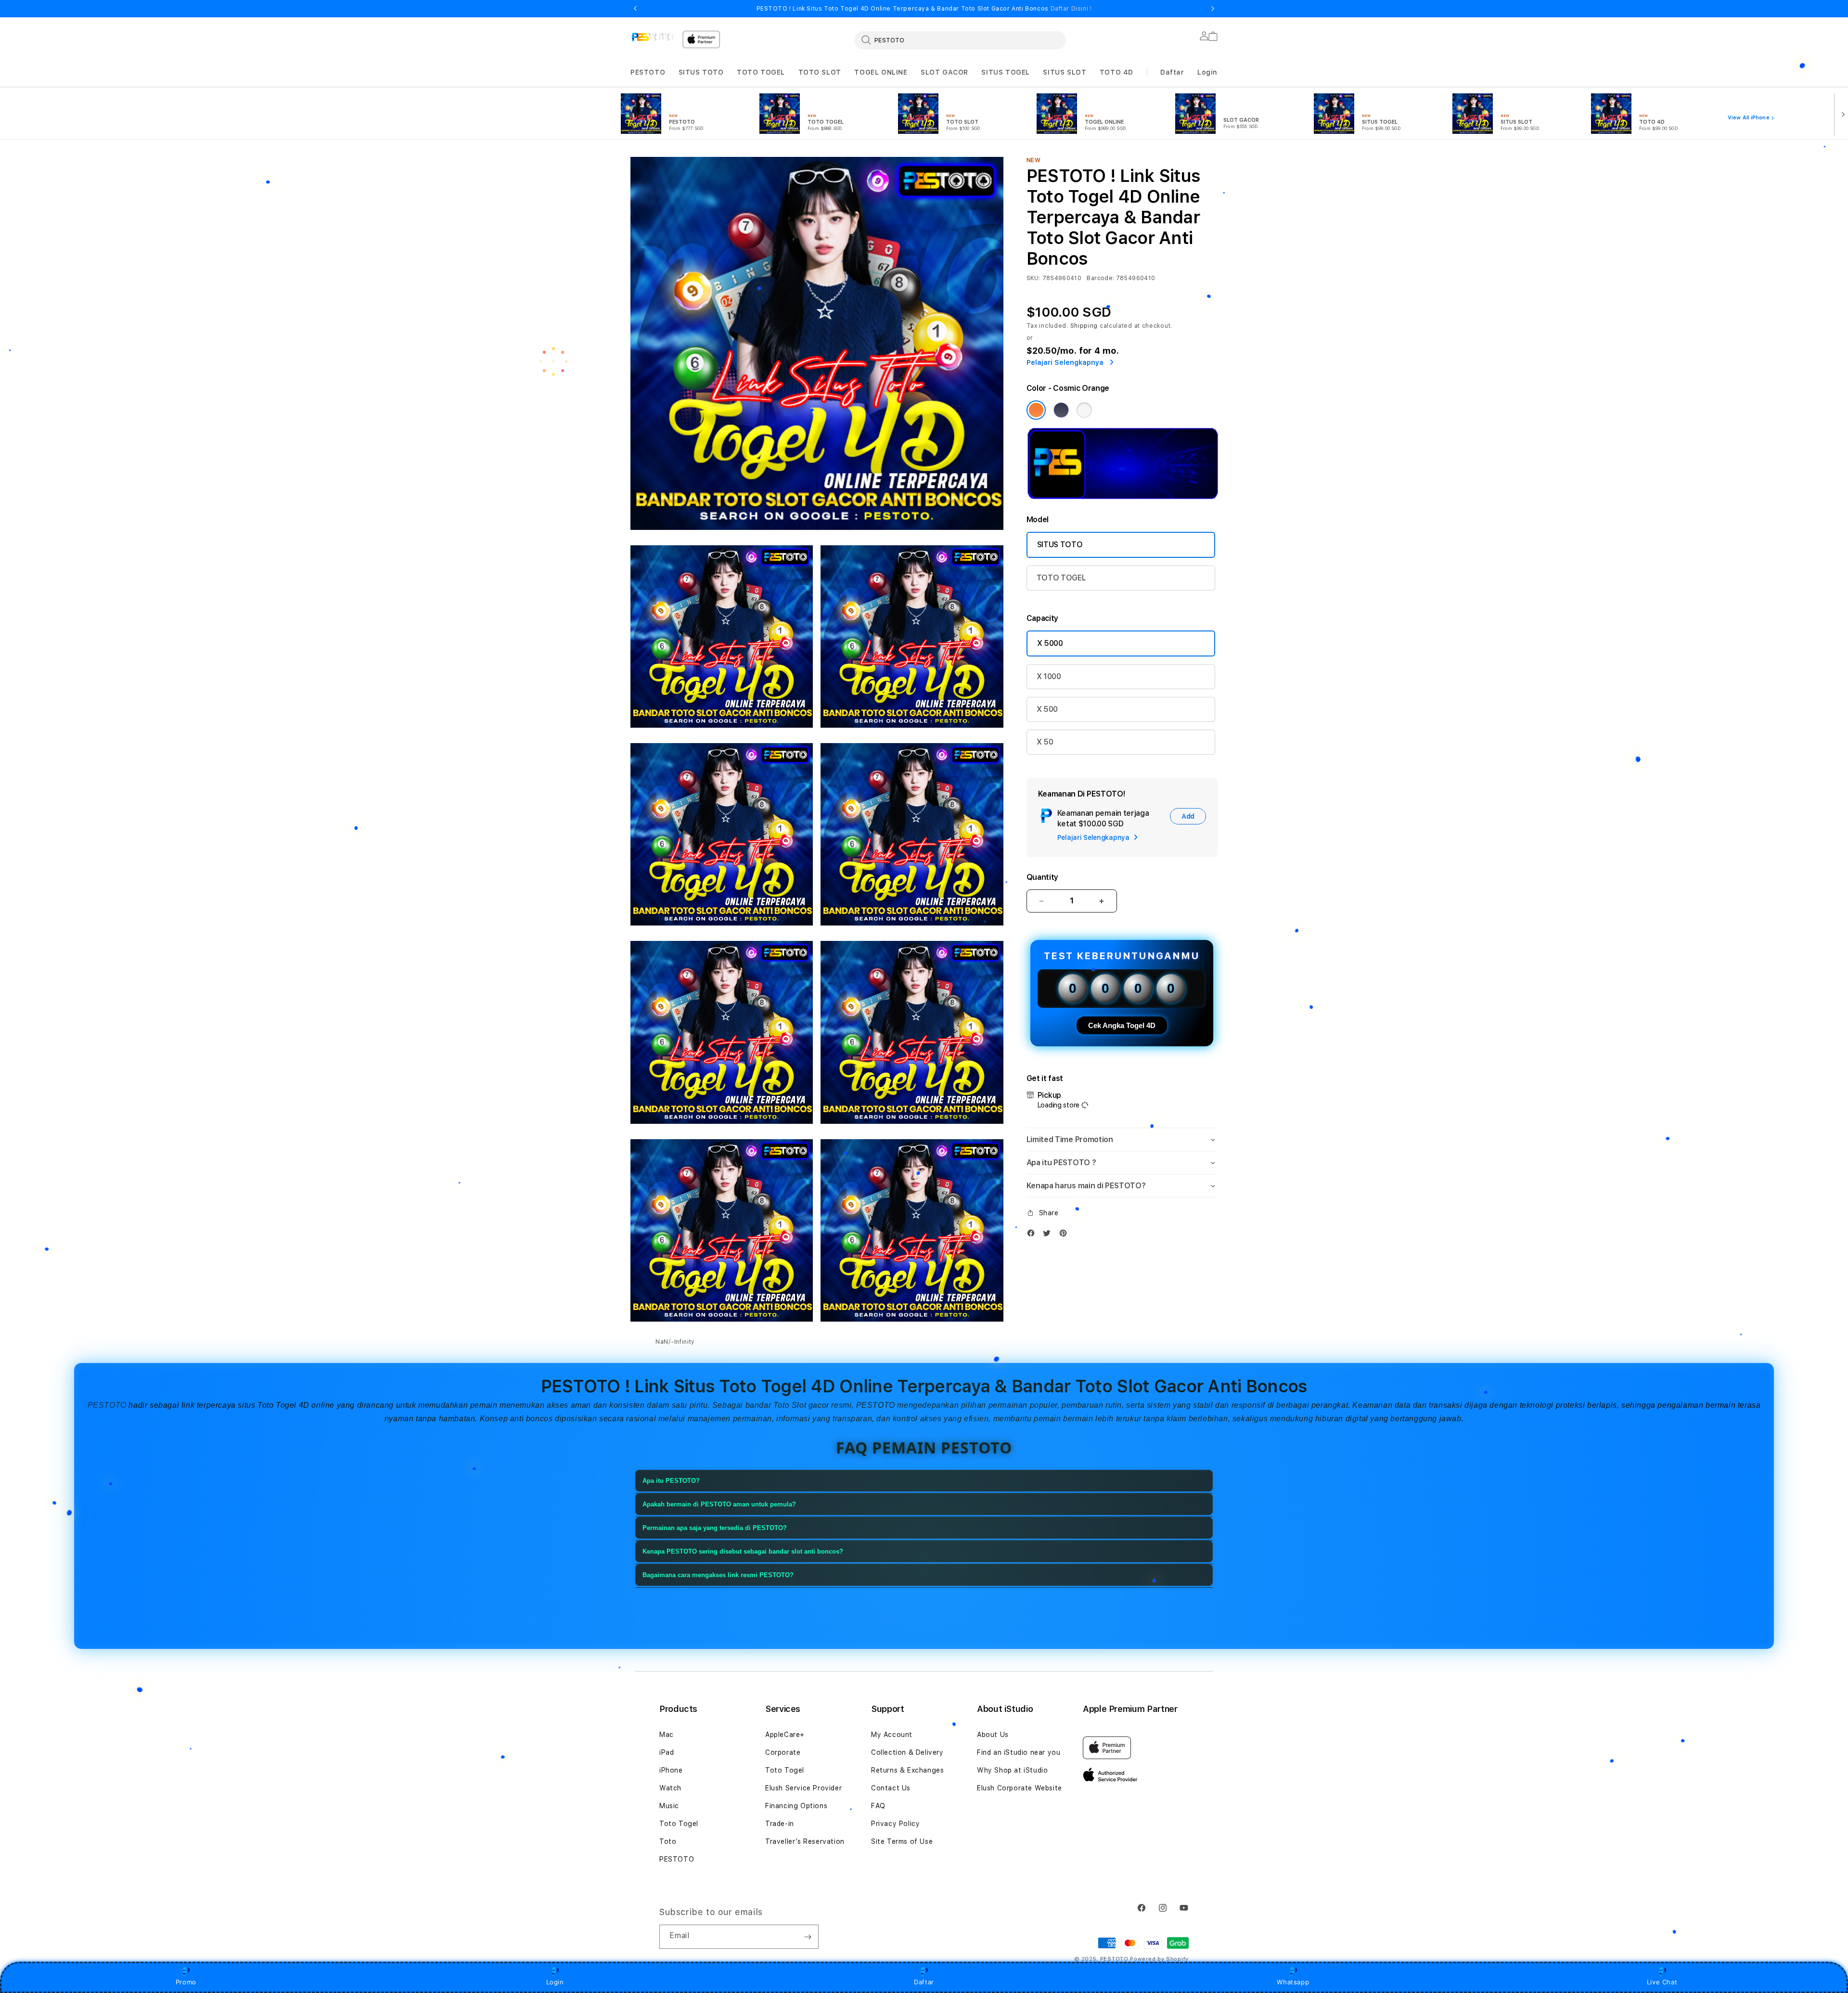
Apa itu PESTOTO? (671, 1481)
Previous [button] (635, 9)
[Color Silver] (1084, 410)
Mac (667, 1735)
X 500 (1047, 709)
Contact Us (891, 1788)
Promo (186, 1982)
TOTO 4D (1116, 72)
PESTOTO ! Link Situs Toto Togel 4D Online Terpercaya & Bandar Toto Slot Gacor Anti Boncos (924, 9)
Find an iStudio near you (1019, 1752)
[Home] (653, 37)
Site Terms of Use (902, 1841)
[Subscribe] (808, 1937)
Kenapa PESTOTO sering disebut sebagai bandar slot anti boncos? (743, 1551)
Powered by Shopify (1159, 1959)
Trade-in (780, 1824)
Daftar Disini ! (1071, 9)
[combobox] (960, 40)
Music (669, 1806)
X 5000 (1050, 643)
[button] (648, 72)
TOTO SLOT (820, 72)
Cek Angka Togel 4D (1122, 1025)
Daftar (924, 1982)
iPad (667, 1752)
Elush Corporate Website (1020, 1788)
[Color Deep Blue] (1061, 410)
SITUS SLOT (1065, 72)
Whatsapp (1293, 1982)
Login (555, 1982)
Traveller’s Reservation (805, 1841)
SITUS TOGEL (1006, 72)
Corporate (783, 1752)
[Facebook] (1033, 1235)
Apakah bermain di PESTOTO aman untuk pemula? (719, 1504)
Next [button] (1213, 9)
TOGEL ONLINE (881, 72)
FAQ (878, 1806)
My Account (892, 1735)
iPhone (671, 1770)
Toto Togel (679, 1824)
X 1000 (1049, 676)
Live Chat (1662, 1982)
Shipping (1084, 326)
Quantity (1042, 877)
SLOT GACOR (944, 72)
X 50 (1045, 742)
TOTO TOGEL (761, 72)
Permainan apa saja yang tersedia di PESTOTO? (715, 1528)
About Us (993, 1735)
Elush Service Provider (803, 1788)
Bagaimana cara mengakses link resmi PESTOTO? (718, 1575)
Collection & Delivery (907, 1752)
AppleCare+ (785, 1735)
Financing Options (796, 1806)
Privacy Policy (895, 1824)
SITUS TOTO (701, 72)
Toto (668, 1841)
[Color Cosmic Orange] (1036, 410)
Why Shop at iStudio (1012, 1770)
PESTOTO (648, 72)
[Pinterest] (1065, 1235)
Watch (670, 1788)
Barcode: (1100, 278)
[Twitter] (1049, 1235)
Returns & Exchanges (907, 1770)
